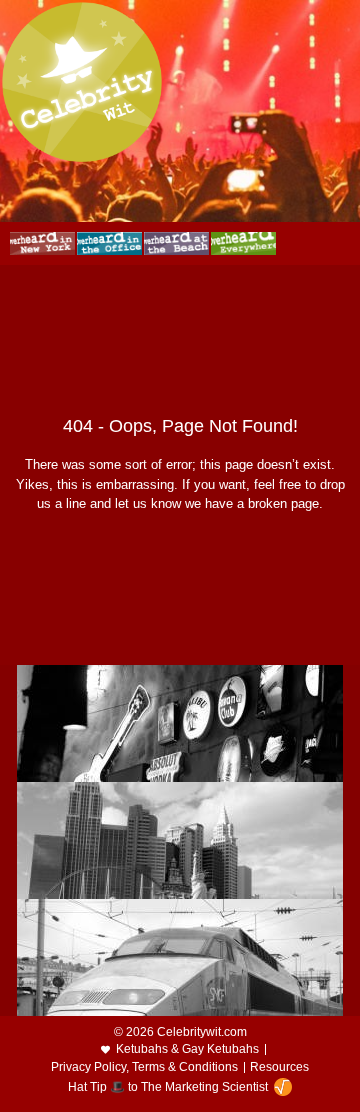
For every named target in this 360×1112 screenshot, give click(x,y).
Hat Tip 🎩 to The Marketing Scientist (168, 1087)
